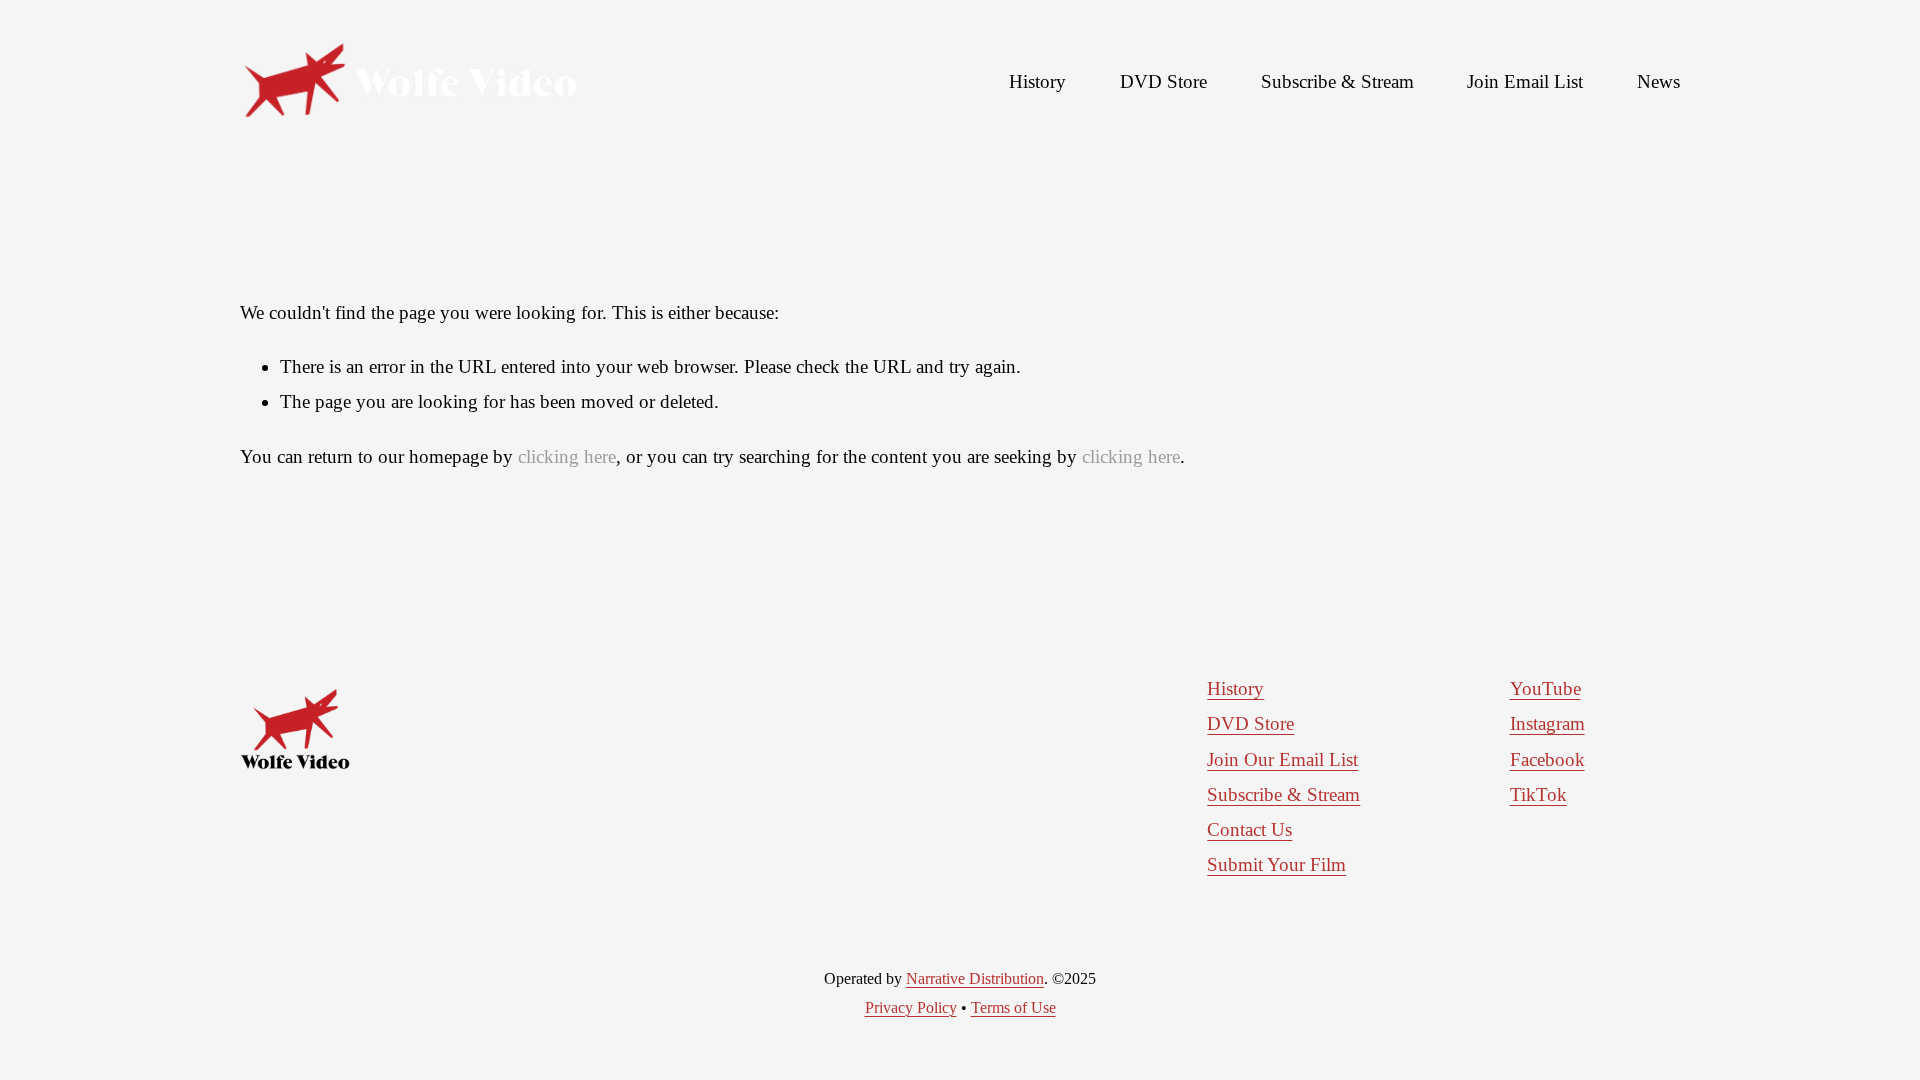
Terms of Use (1013, 1007)
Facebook (1547, 759)
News (1658, 81)
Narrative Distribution (975, 978)
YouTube (1545, 688)
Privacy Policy (911, 1007)
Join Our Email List (1282, 759)
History (1037, 81)
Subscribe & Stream (1337, 81)
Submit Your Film (1276, 864)
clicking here (567, 456)
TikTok (1538, 794)
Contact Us (1249, 829)
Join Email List (1525, 81)
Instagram (1547, 723)
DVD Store (1163, 81)
